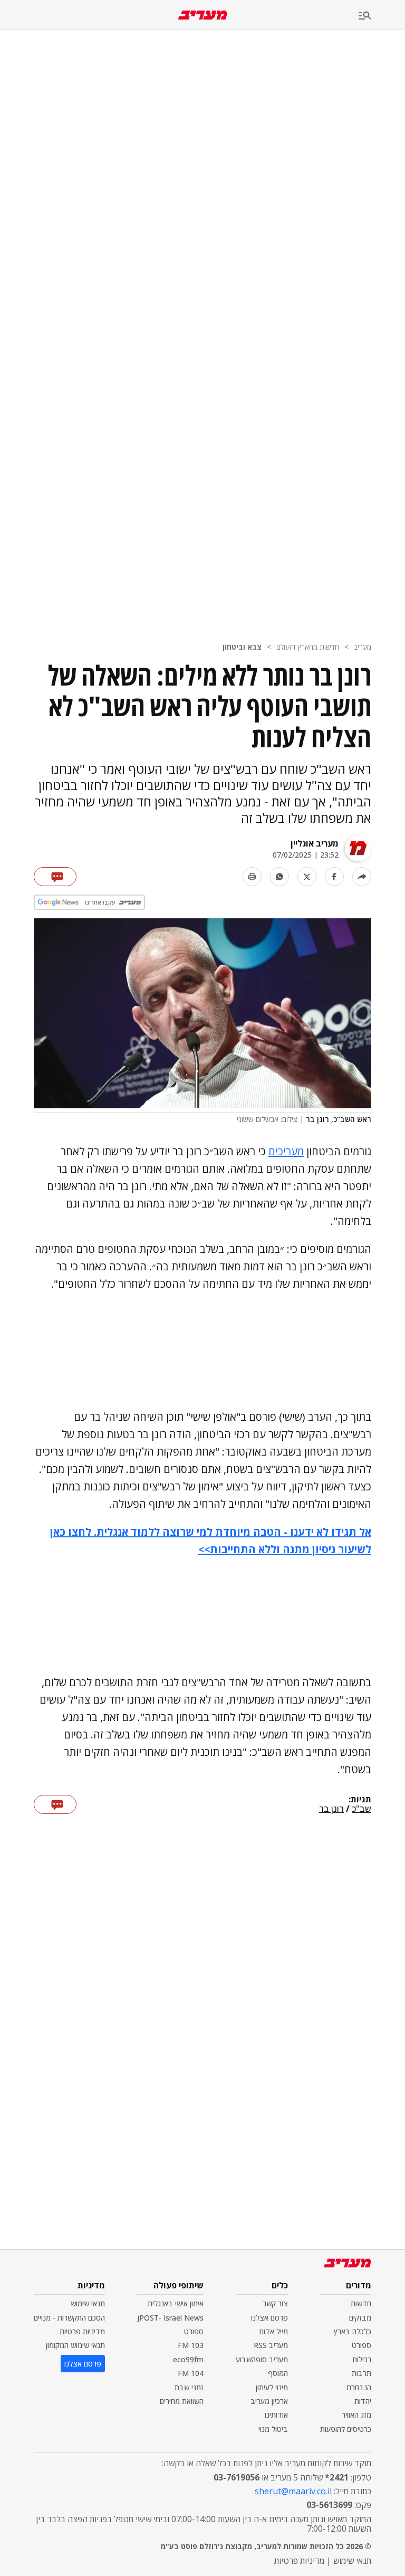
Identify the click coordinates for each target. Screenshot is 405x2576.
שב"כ (361, 1809)
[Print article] (252, 877)
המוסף (278, 2373)
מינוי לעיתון (272, 2387)
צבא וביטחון (242, 647)
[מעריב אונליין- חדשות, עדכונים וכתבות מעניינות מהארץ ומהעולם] (203, 15)
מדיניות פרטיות (82, 2331)
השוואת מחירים (182, 2401)
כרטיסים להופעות (346, 2429)
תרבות (361, 2373)
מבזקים (360, 2318)
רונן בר (331, 1809)
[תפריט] (382, 16)
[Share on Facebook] (334, 877)
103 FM (191, 2345)
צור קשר (275, 2303)
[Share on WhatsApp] (279, 877)
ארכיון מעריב (269, 2401)
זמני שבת (189, 2387)
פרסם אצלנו (269, 2318)
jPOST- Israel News (170, 2318)
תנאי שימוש (88, 2303)
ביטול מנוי (273, 2429)
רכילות (362, 2359)
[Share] (362, 877)
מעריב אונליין (315, 843)
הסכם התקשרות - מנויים (69, 2318)
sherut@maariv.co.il (293, 2491)
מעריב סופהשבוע (262, 2359)
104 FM (191, 2373)
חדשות (361, 2303)
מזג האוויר (356, 2415)
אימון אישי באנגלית (176, 2303)
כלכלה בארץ (353, 2331)
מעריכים (286, 1151)
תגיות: (360, 1800)
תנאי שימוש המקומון (75, 2345)
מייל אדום (274, 2331)
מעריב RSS (271, 2345)
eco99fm (188, 2359)
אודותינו (276, 2415)
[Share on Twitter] (307, 877)
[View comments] (55, 877)
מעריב (363, 647)
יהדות (363, 2401)
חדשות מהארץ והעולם (308, 647)
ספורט (361, 2345)
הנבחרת (359, 2387)
